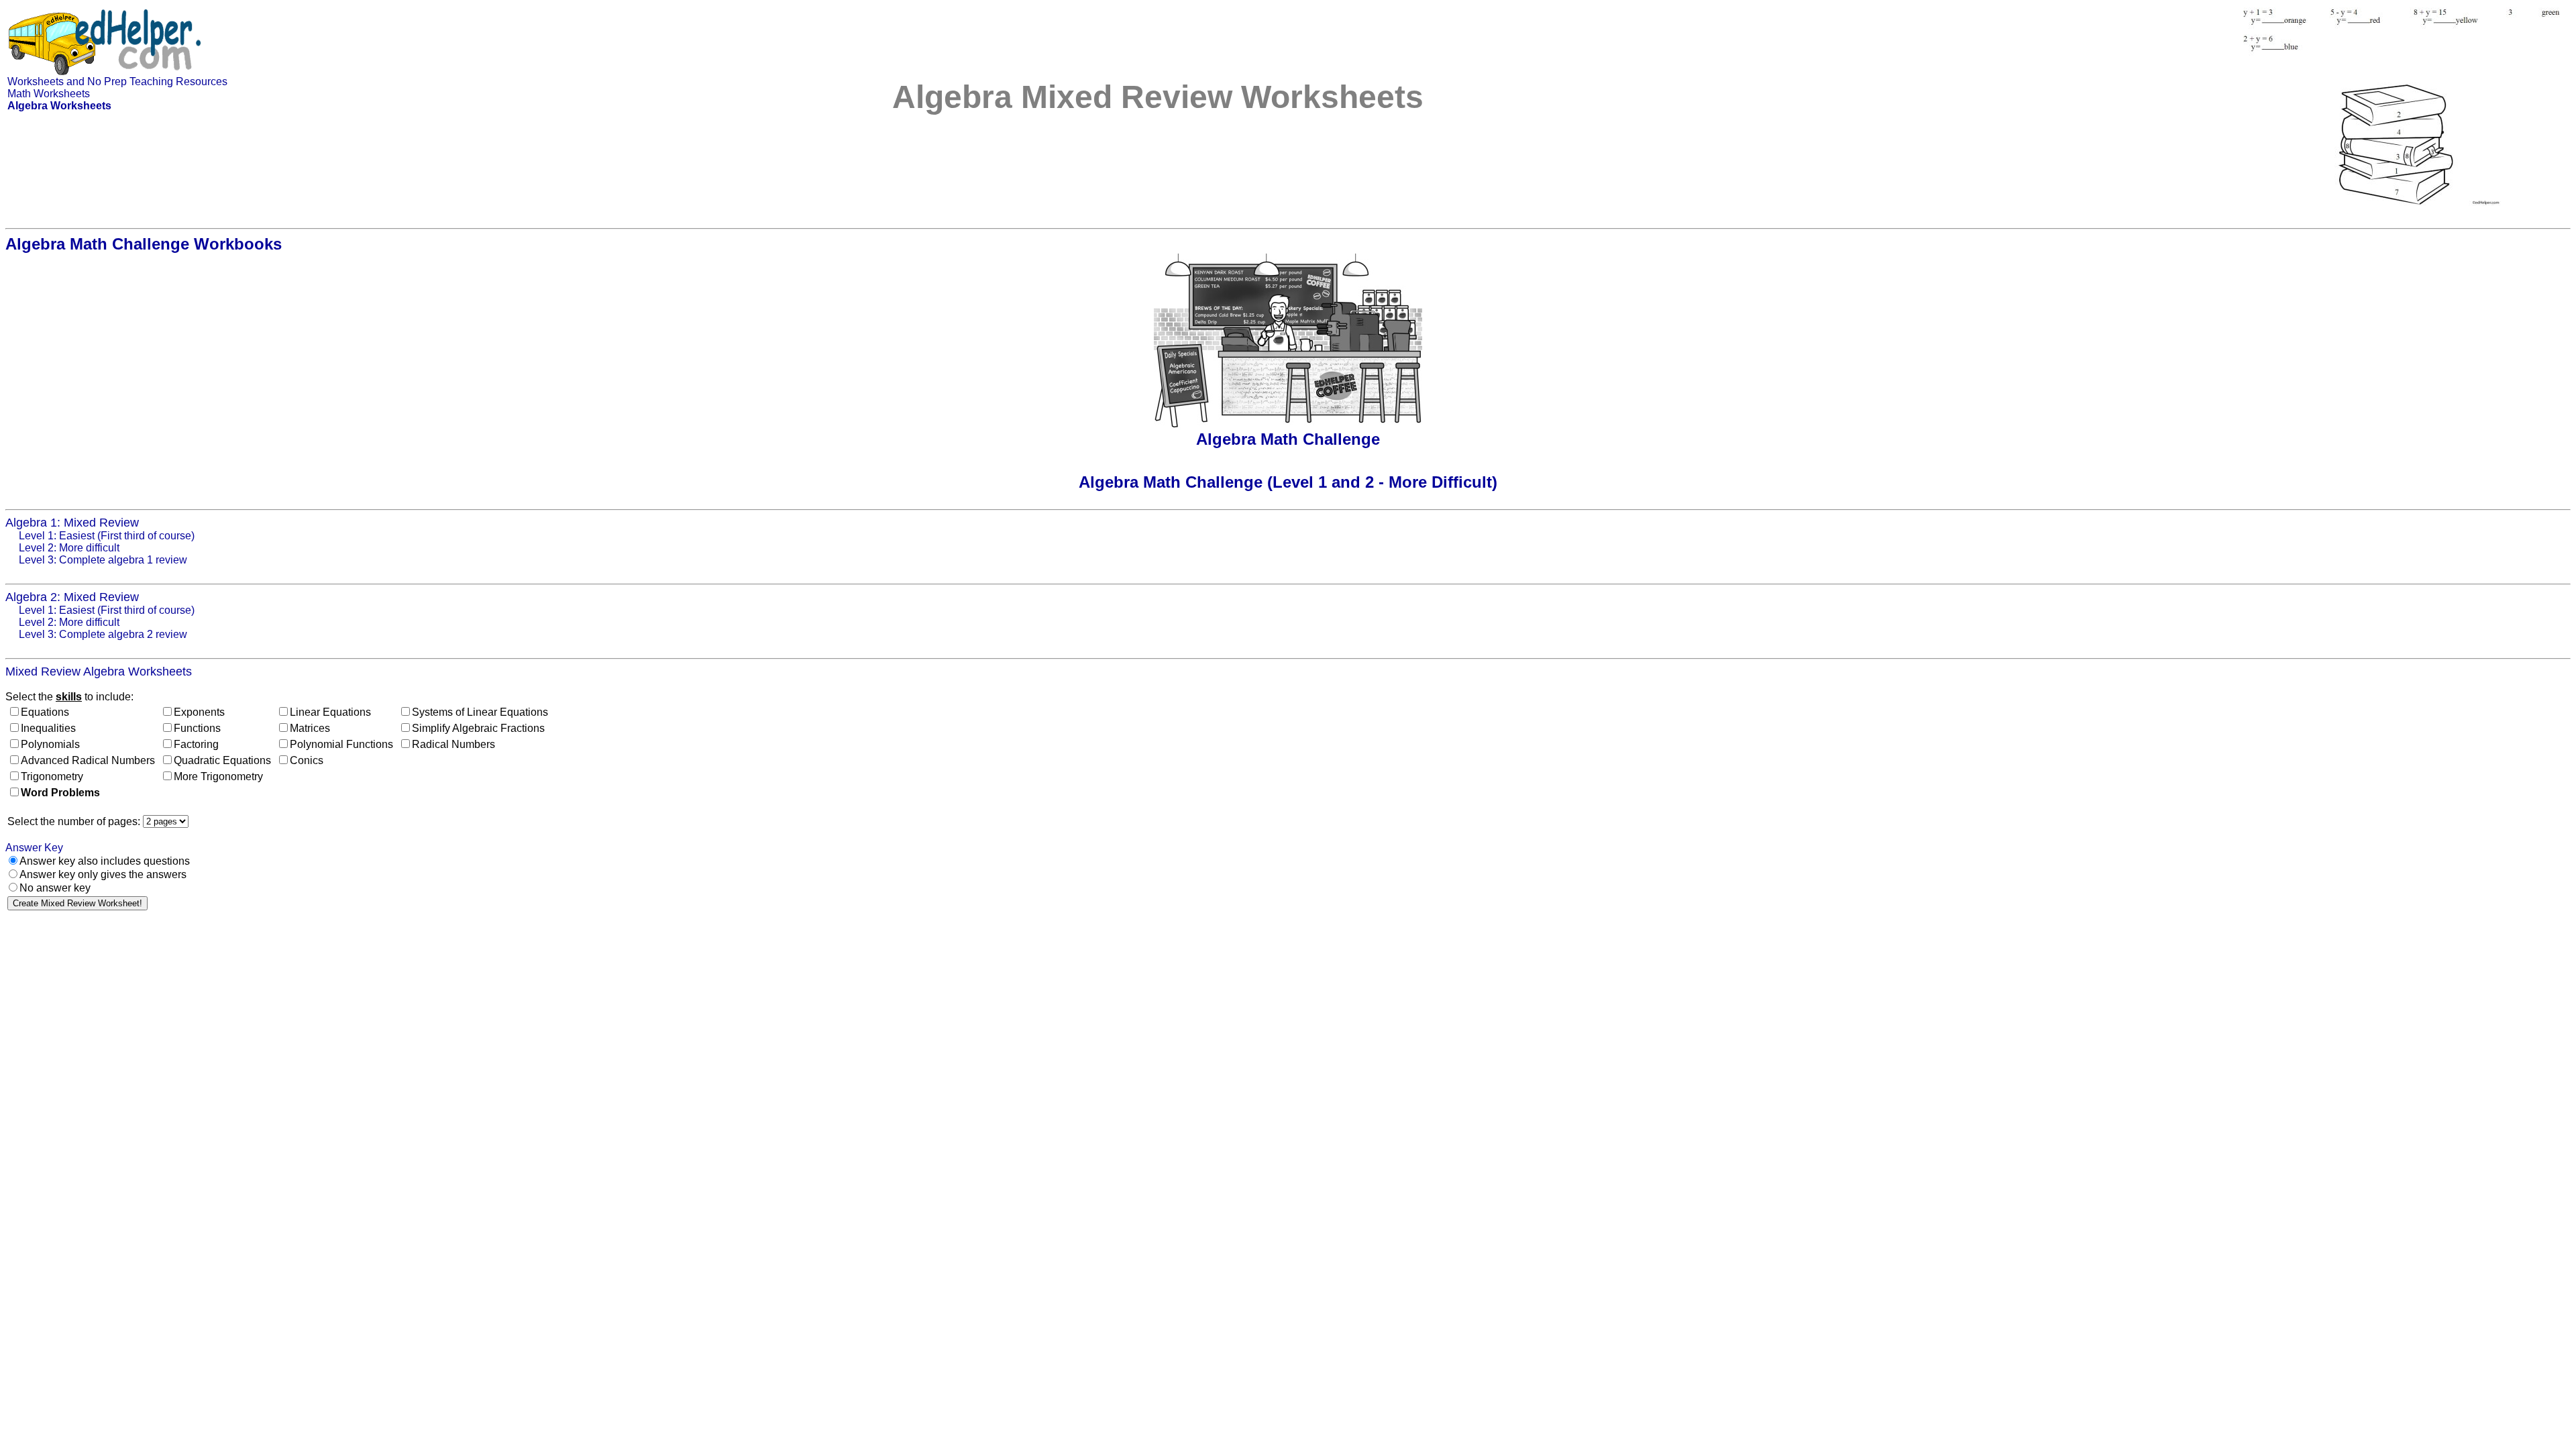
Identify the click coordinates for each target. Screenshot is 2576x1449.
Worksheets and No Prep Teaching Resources (117, 82)
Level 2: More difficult (69, 548)
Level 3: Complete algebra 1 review (103, 560)
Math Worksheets (49, 94)
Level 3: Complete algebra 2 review (103, 634)
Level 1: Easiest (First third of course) (107, 536)
